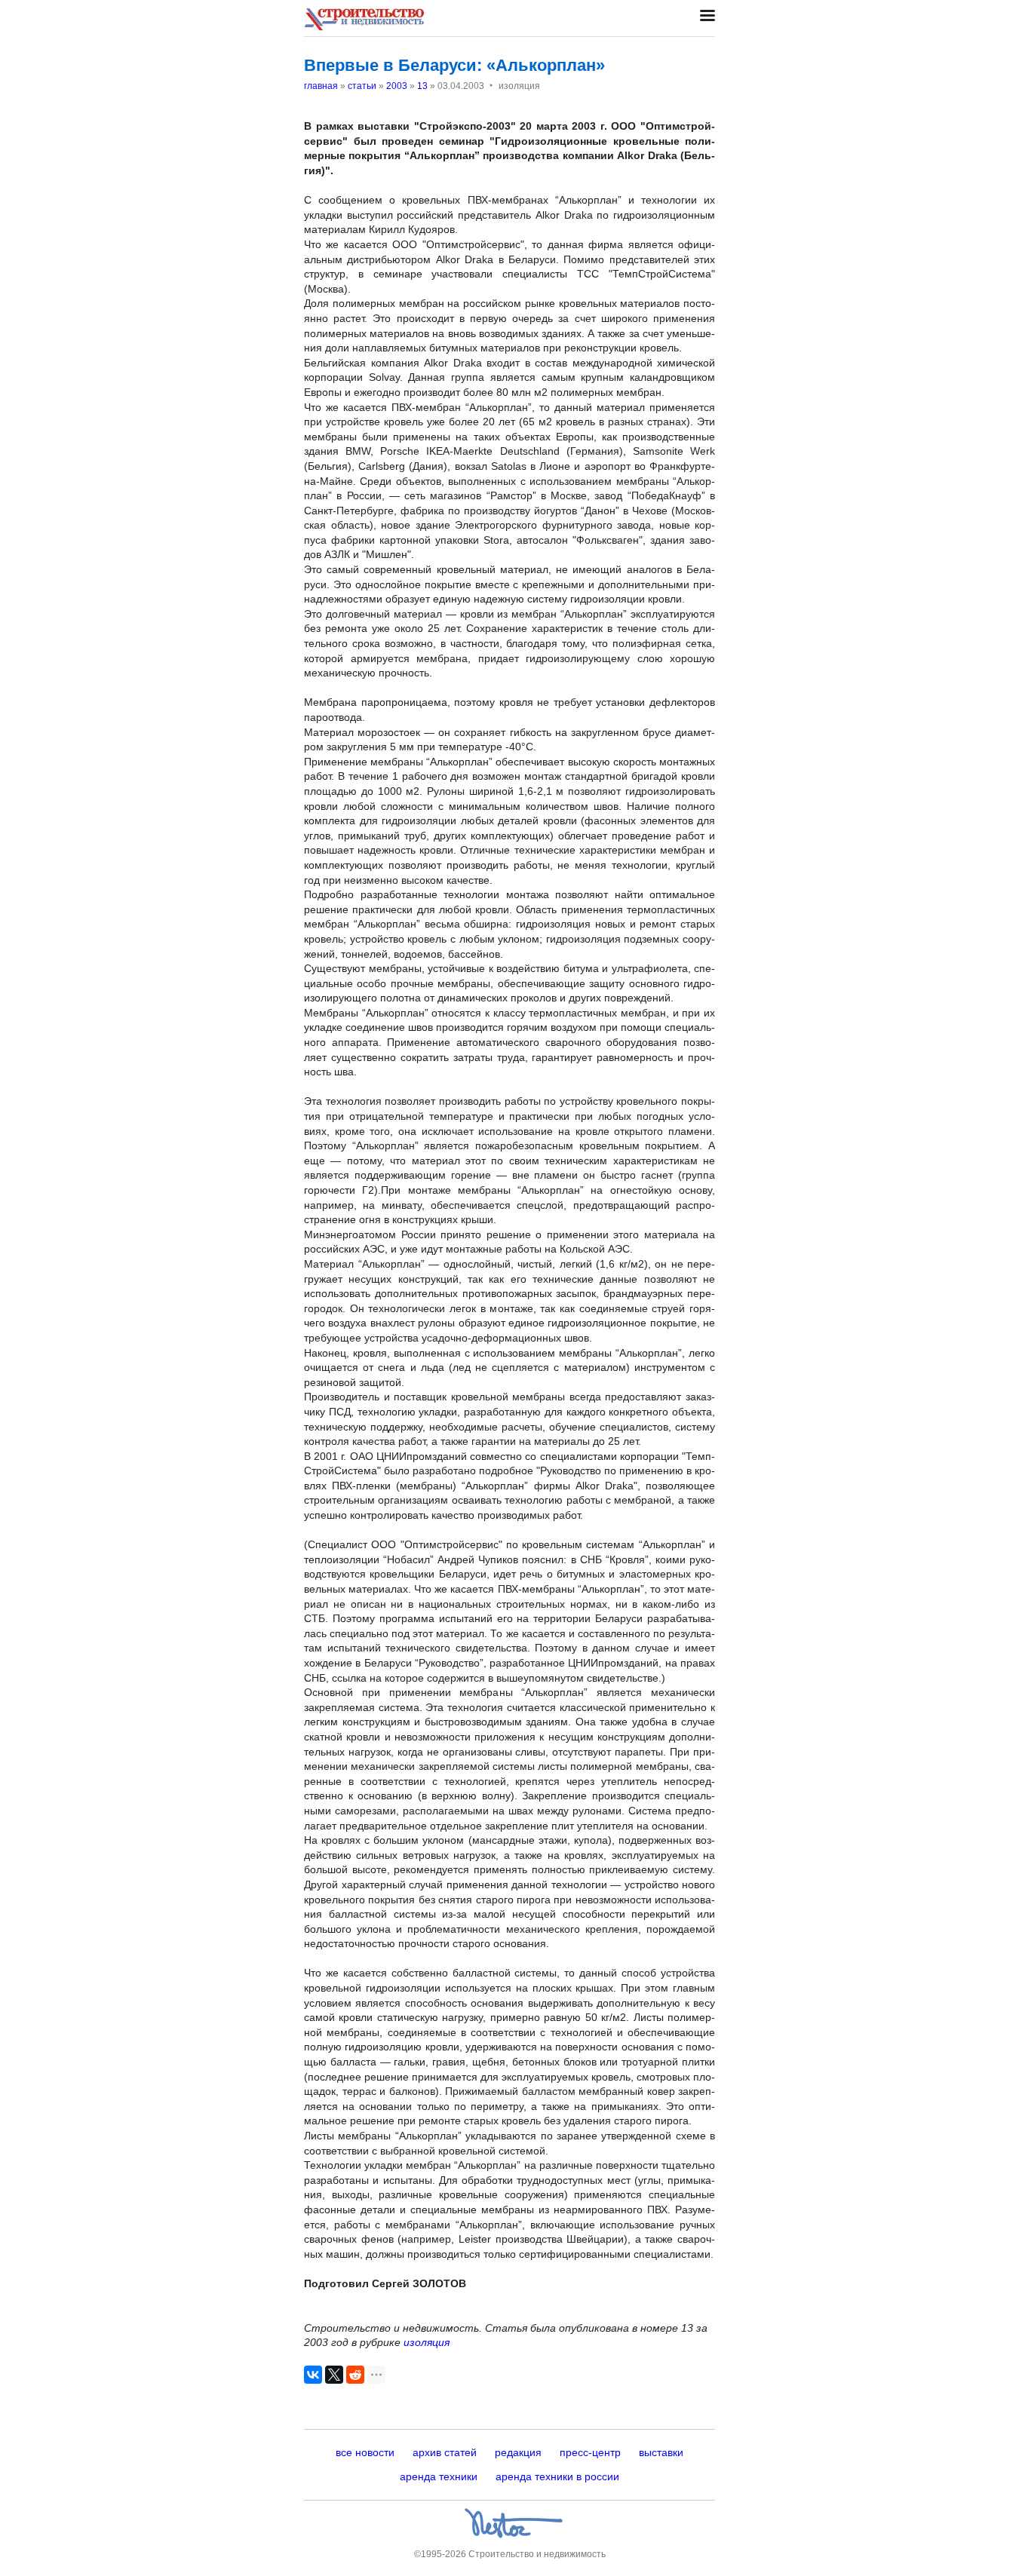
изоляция (427, 2342)
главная (321, 86)
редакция (518, 2452)
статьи (362, 86)
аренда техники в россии (557, 2476)
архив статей (445, 2452)
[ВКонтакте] (313, 2375)
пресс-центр (590, 2452)
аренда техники (439, 2476)
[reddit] (355, 2375)
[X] (334, 2375)
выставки (661, 2452)
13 (422, 86)
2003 (397, 86)
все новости (365, 2452)
